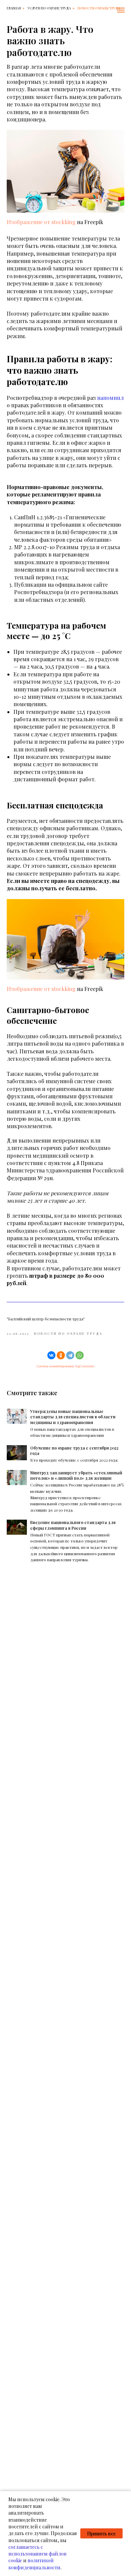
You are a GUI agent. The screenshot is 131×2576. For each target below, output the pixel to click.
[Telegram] (70, 1355)
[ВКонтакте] (51, 1355)
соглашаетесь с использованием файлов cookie (37, 2554)
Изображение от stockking (41, 222)
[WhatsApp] (80, 1355)
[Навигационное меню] (121, 10)
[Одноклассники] (61, 1355)
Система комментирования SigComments (65, 1366)
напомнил (110, 398)
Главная (14, 8)
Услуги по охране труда (49, 8)
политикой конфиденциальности (34, 2564)
